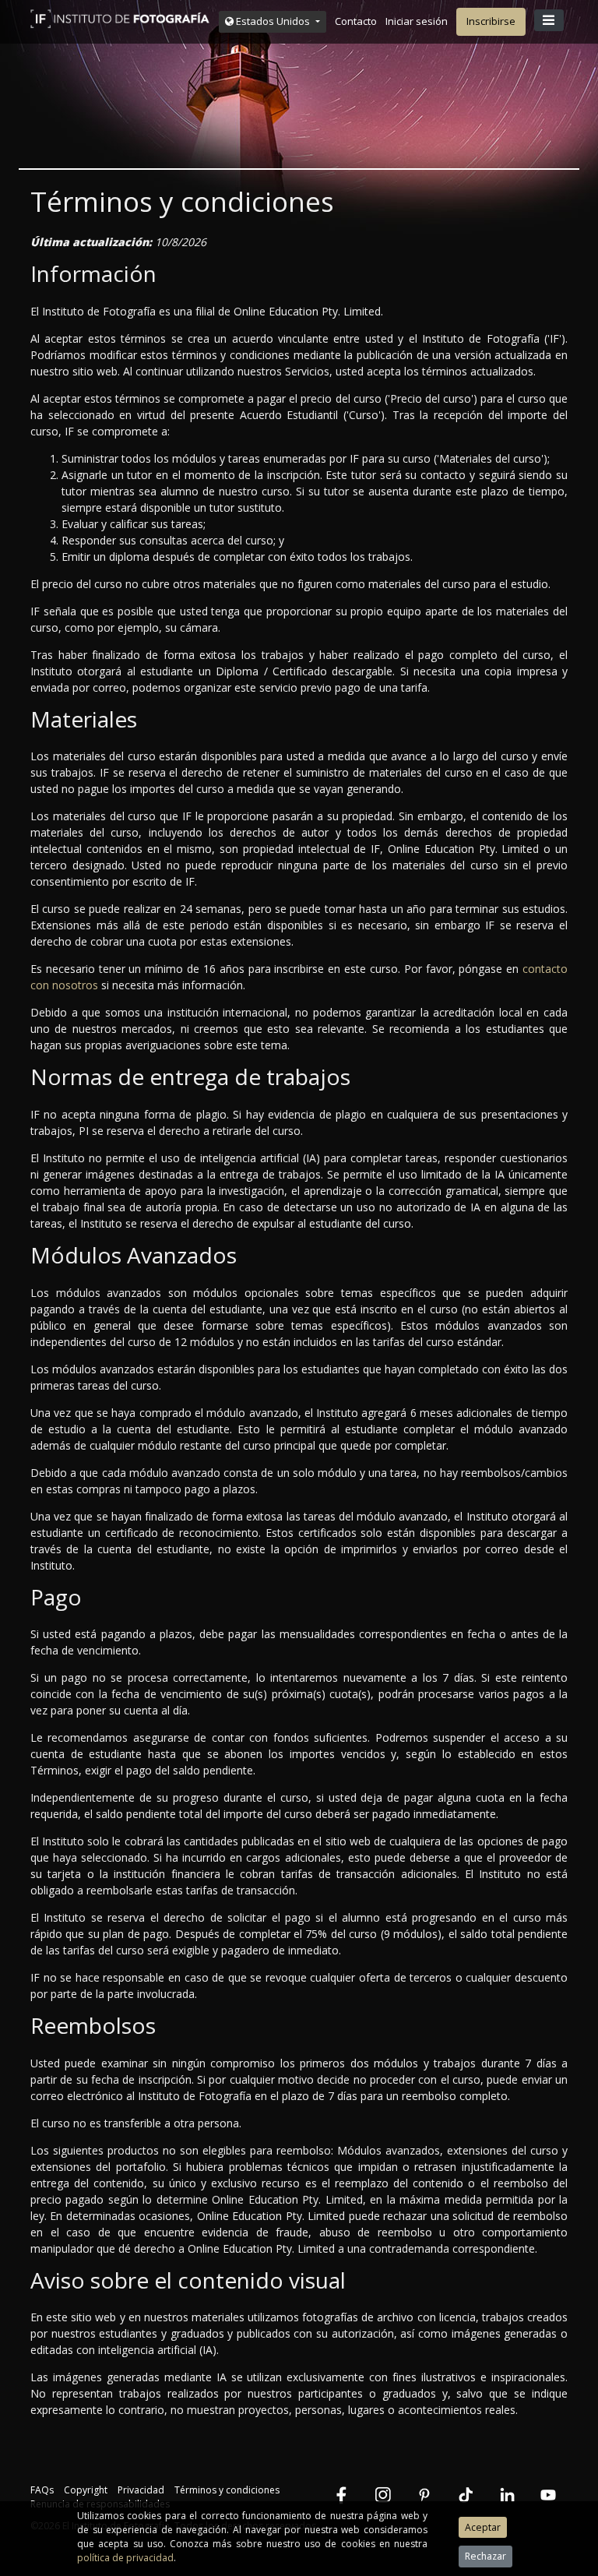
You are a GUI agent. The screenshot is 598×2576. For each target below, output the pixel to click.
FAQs (42, 2490)
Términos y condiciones (227, 2490)
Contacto (356, 21)
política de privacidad (125, 2558)
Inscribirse (491, 21)
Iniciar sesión (417, 21)
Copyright (86, 2490)
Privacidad (141, 2490)
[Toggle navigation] (549, 20)
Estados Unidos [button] (273, 21)
